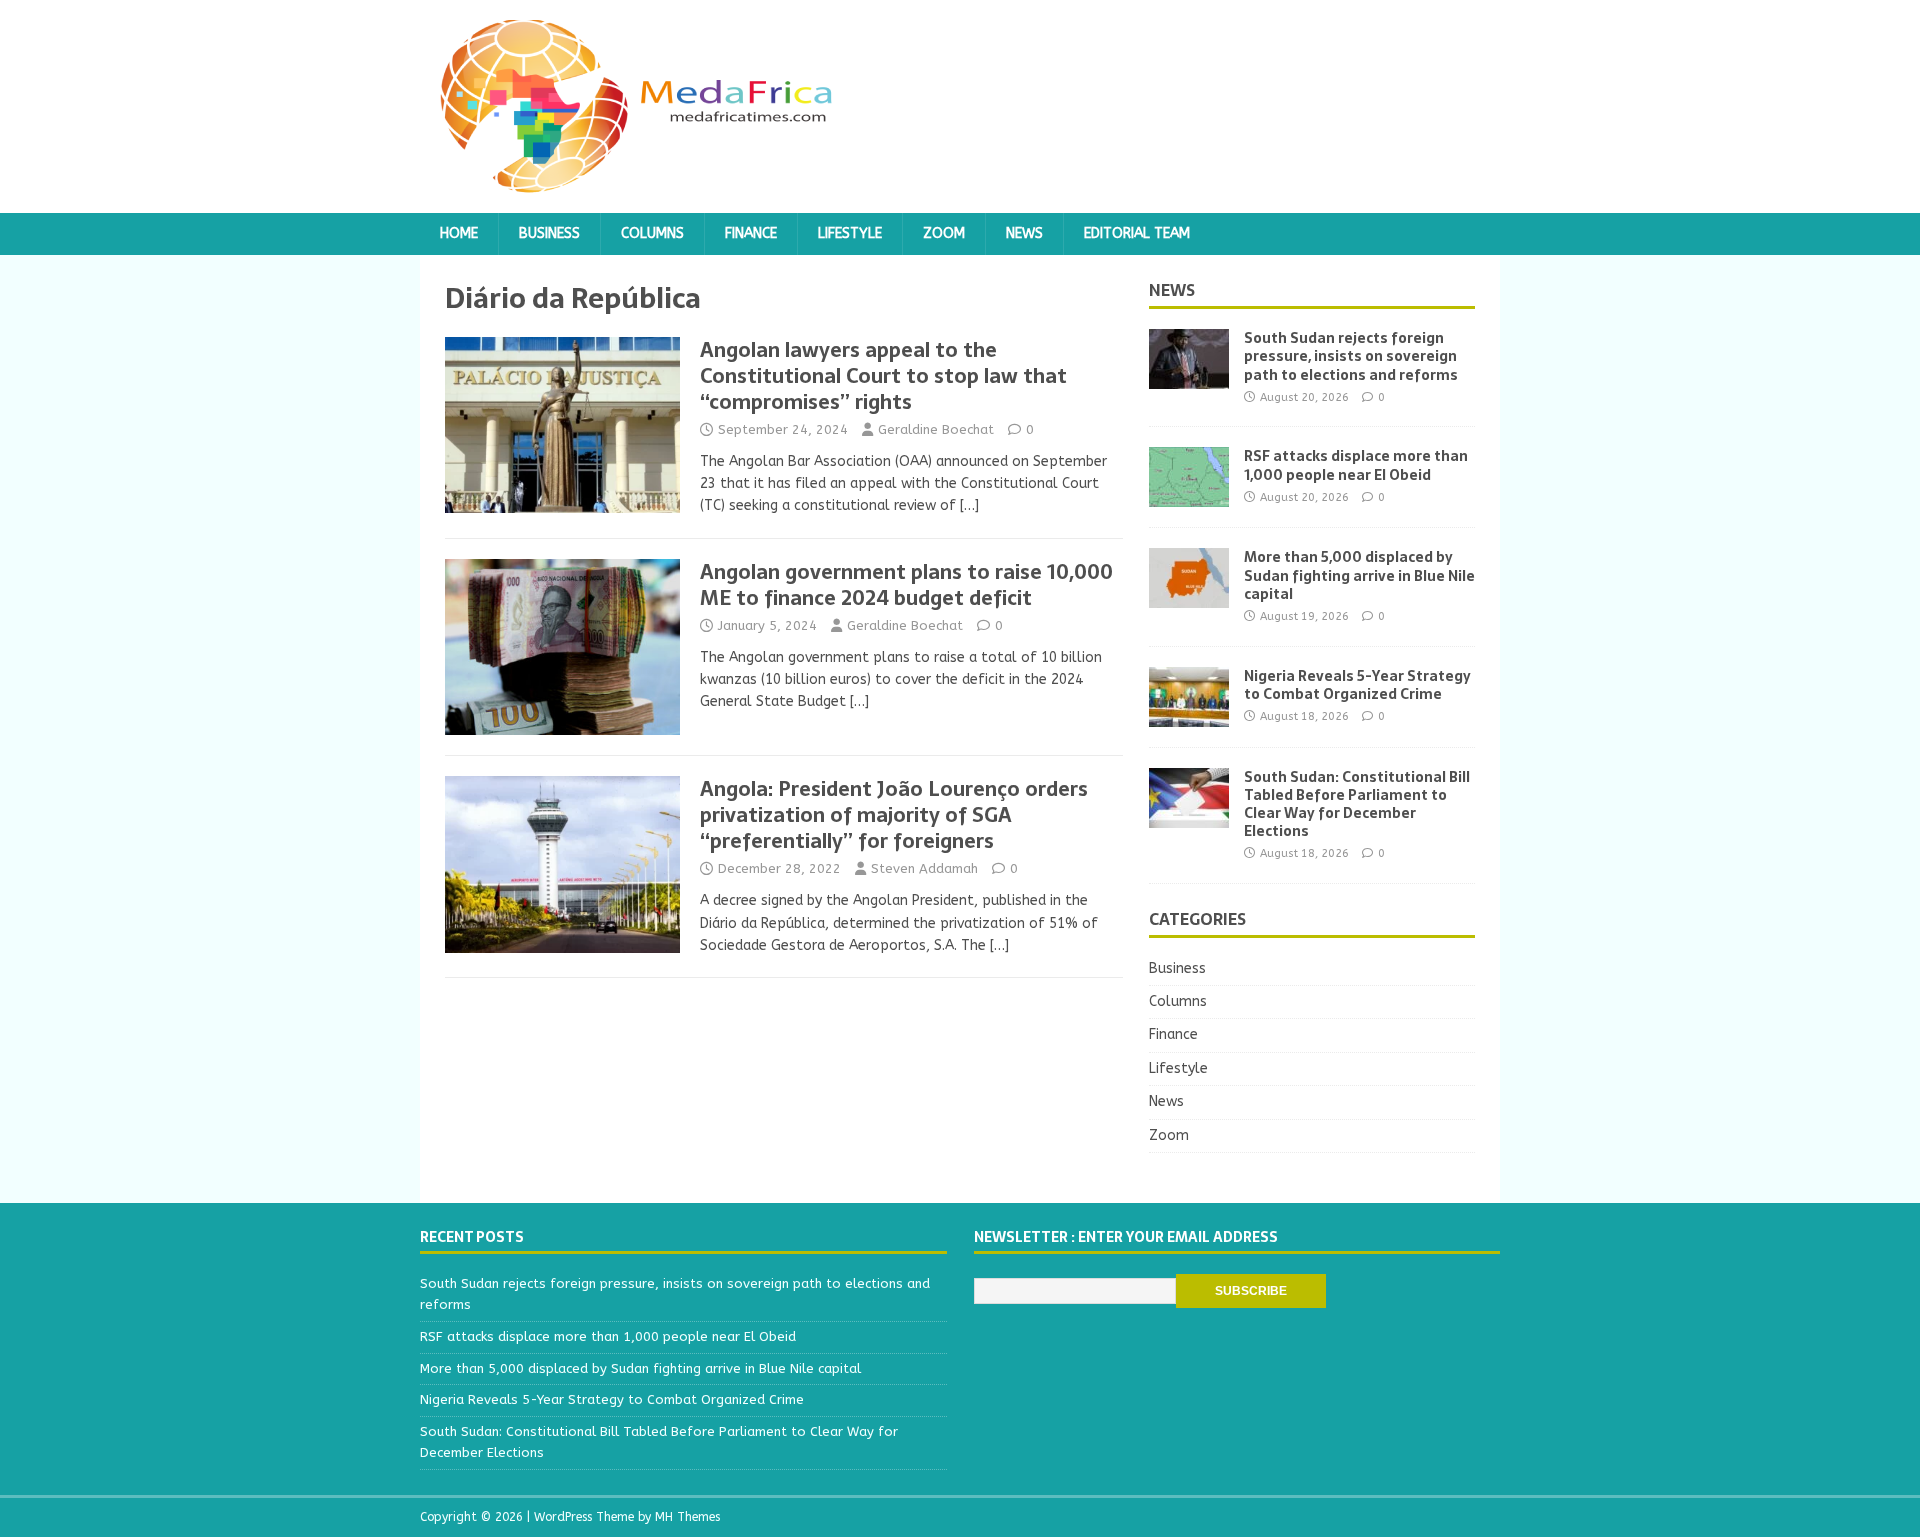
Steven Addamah (924, 868)
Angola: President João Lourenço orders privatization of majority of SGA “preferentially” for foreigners (894, 815)
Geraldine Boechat (936, 429)
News (1024, 233)
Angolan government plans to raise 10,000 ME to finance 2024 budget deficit (906, 585)
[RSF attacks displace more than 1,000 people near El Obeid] (1189, 495)
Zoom (944, 233)
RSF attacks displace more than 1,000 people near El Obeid (1356, 465)
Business (549, 233)
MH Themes (687, 1517)
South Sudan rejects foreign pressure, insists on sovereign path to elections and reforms (1351, 356)
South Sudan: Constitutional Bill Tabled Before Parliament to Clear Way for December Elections (1357, 804)
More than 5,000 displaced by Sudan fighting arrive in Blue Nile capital (1359, 575)
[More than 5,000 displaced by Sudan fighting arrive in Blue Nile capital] (1189, 596)
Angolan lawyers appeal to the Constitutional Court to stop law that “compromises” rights (883, 376)
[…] (969, 505)
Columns (652, 233)
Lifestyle (850, 233)
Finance (751, 233)
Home (459, 233)
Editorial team (1137, 233)
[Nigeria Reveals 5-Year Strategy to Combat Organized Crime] (1189, 714)
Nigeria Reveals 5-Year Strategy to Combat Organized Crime (1357, 685)
